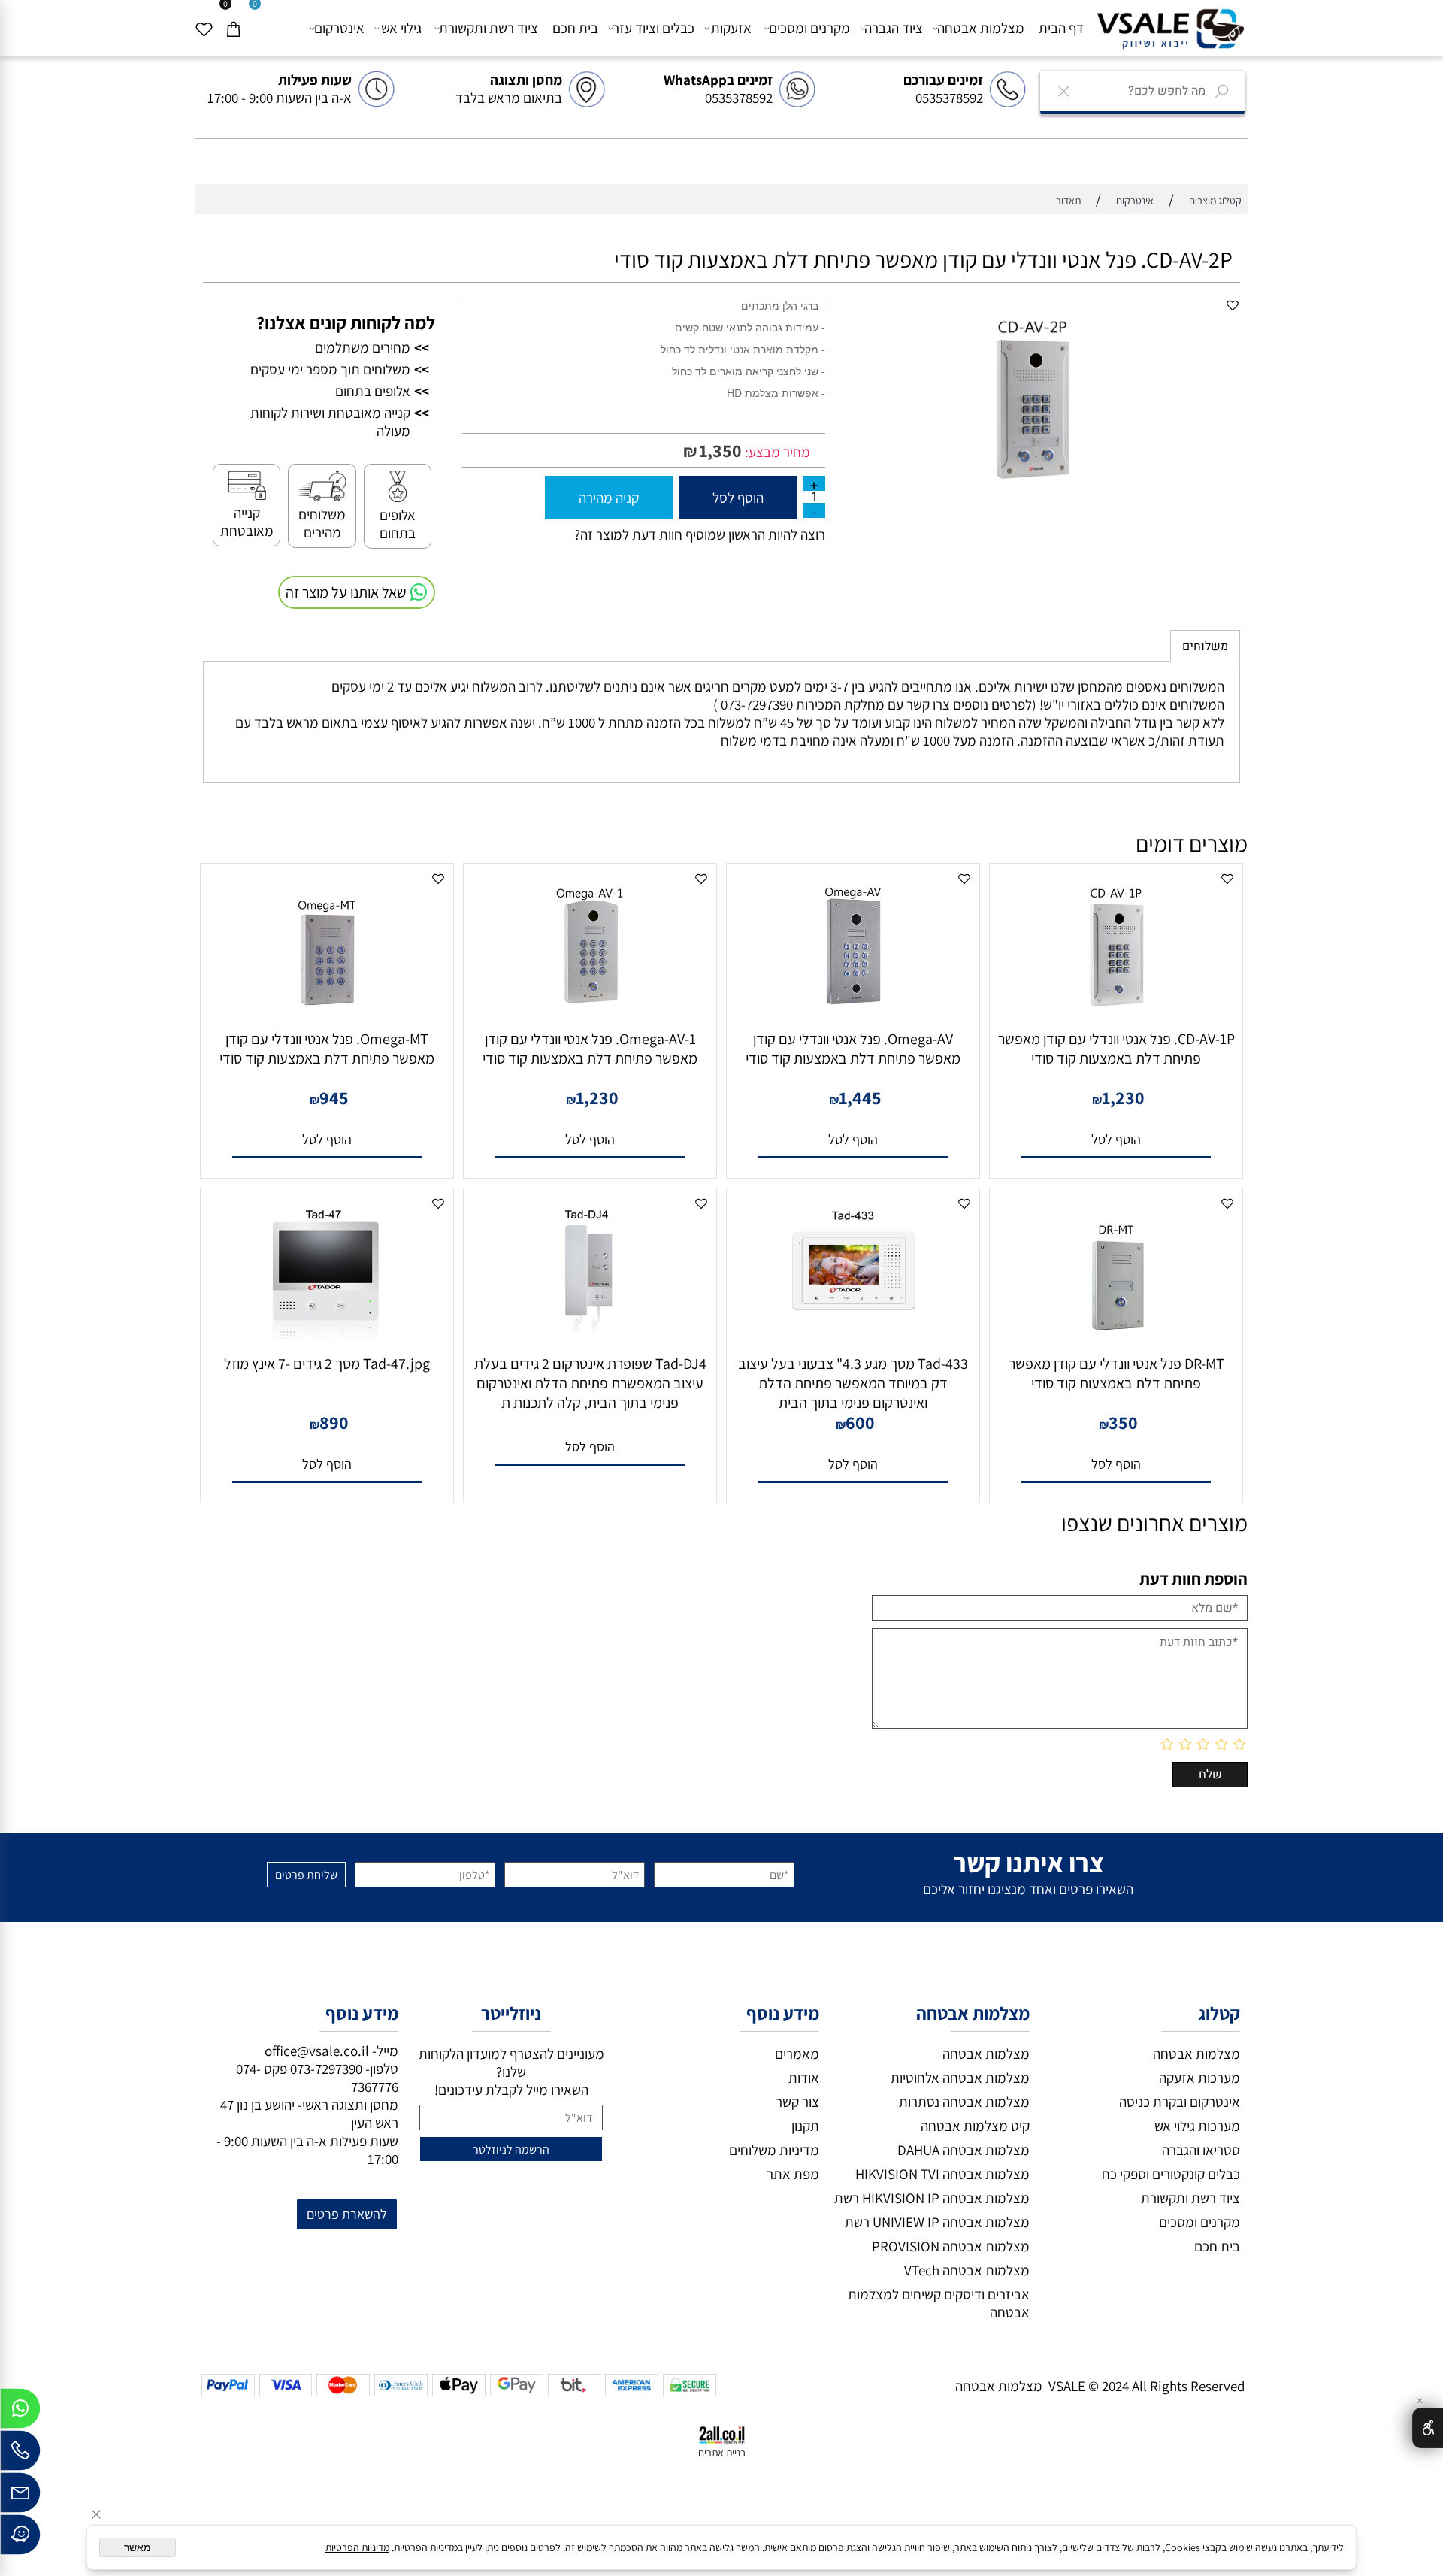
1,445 (860, 1097)
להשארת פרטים (347, 2214)
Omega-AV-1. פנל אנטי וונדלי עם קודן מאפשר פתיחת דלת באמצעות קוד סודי (590, 1049)
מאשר (138, 2547)
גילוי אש (401, 28)
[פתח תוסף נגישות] (1428, 2428)
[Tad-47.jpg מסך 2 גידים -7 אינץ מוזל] (327, 1341)
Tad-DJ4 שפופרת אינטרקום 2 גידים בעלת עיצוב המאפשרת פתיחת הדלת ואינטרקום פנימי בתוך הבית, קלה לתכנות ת (590, 1383)
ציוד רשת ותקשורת (489, 28)
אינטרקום (339, 28)
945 (334, 1097)
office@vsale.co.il (317, 2051)
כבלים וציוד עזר (653, 28)
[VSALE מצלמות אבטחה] (1170, 27)
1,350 (720, 450)
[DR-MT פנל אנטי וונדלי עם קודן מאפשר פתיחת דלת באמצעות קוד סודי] (1116, 1341)
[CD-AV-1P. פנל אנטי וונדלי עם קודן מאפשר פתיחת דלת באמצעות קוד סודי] (1116, 1016)
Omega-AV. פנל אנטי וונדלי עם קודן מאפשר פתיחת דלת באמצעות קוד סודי (853, 1049)
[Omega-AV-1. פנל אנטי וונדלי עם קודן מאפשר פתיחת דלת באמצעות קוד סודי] (590, 1016)
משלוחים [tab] (1205, 646)
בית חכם (575, 28)
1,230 (1123, 1097)
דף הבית (1061, 28)
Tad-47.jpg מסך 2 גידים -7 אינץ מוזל (327, 1364)
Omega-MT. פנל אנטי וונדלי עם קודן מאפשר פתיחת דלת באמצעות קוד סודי (327, 1049)
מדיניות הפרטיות (357, 2547)
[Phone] (20, 2454)
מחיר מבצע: (776, 452)
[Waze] (20, 2538)
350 (1123, 1422)
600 (860, 1422)
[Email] (20, 2496)
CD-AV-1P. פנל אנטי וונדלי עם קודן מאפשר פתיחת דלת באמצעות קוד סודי (1116, 1049)
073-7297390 (326, 2069)
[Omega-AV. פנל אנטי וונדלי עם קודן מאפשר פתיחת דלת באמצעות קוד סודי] (853, 1016)
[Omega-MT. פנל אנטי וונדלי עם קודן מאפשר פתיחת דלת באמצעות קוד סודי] (327, 1016)
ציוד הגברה (894, 28)
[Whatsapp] (20, 2412)
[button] (1116, 1140)
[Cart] (239, 28)
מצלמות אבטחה (981, 28)
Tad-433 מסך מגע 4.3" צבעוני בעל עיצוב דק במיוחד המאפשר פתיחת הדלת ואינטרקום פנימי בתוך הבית (853, 1383)
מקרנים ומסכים (809, 28)
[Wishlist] (210, 28)
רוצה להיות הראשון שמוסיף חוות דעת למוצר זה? (700, 534)
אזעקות (731, 28)
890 (334, 1422)
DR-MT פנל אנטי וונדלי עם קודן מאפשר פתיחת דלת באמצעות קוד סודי (1116, 1373)
